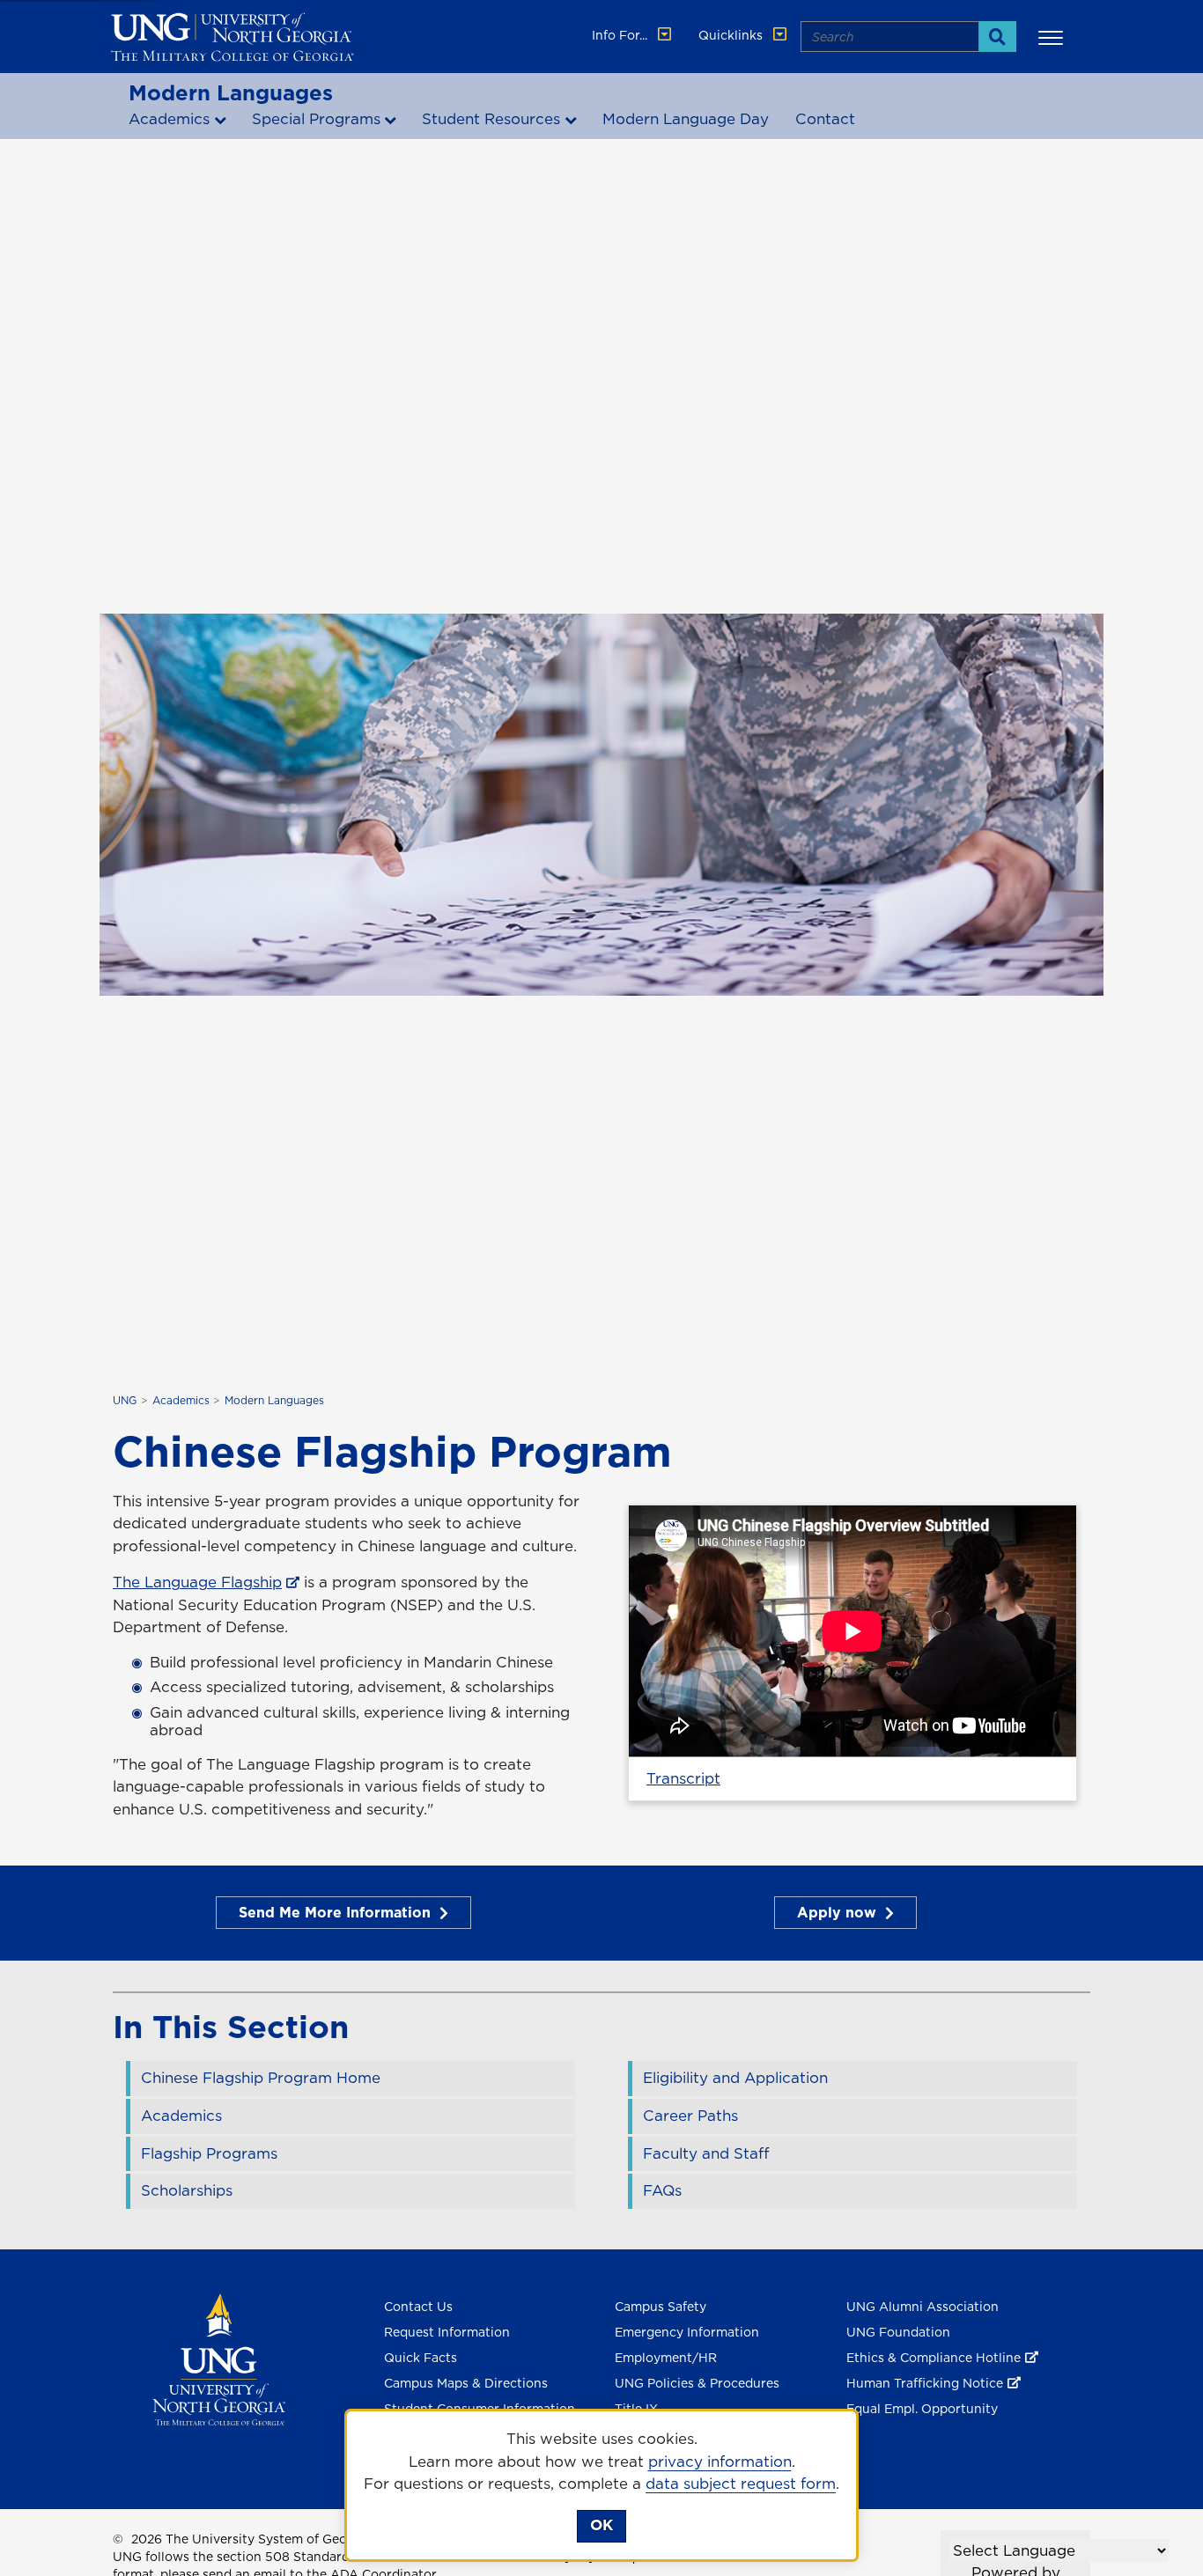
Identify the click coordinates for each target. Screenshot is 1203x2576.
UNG (125, 1400)
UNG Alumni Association (923, 2307)
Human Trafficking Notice (925, 2383)
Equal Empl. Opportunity (922, 2409)
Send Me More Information (335, 1912)
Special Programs (316, 119)
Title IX (636, 2409)
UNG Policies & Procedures (697, 2383)
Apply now (837, 1912)
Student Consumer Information (480, 2409)
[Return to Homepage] (219, 2359)
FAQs (662, 2190)
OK (601, 2525)
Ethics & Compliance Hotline (934, 2358)
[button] (1053, 37)
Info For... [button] (621, 35)
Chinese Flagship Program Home (261, 2078)
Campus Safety (661, 2307)
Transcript (683, 1778)
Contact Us (418, 2307)
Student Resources (491, 119)
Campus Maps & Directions (466, 2383)
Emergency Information (687, 2332)
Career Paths (690, 2116)
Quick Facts (421, 2358)
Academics (169, 119)
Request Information (447, 2332)
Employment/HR (666, 2358)
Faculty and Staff (706, 2153)
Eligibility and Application (735, 2078)
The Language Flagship (197, 1582)
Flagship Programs (209, 2153)
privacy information (720, 2462)
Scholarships (187, 2190)
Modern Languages (231, 92)
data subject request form (741, 2484)
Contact (825, 119)
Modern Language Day (686, 119)
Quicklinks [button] (732, 35)
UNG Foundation (898, 2332)
